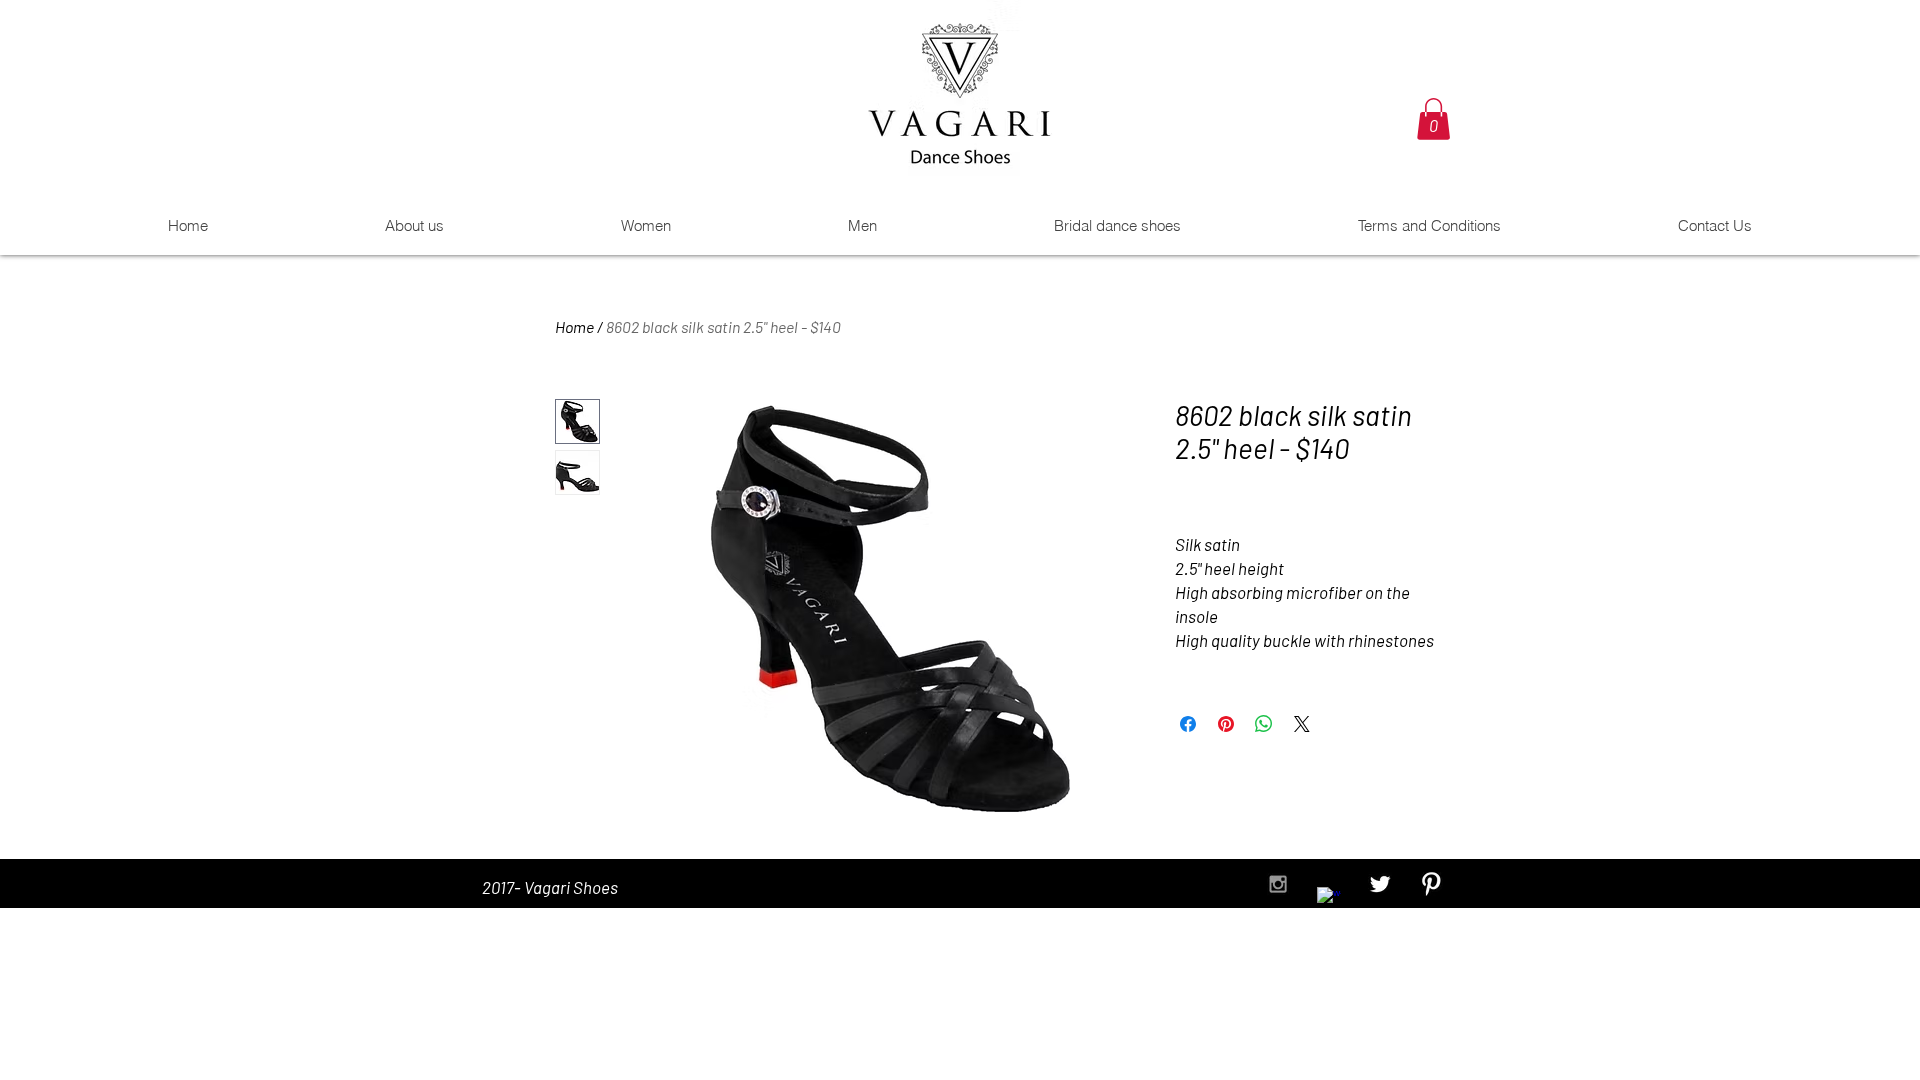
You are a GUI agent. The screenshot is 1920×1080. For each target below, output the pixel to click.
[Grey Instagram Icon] (1278, 884)
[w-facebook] (1329, 899)
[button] (1433, 119)
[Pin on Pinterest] (1226, 724)
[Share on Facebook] (1188, 724)
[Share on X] (1302, 724)
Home (574, 326)
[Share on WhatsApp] (1264, 724)
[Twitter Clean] (1380, 884)
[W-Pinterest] (1431, 884)
